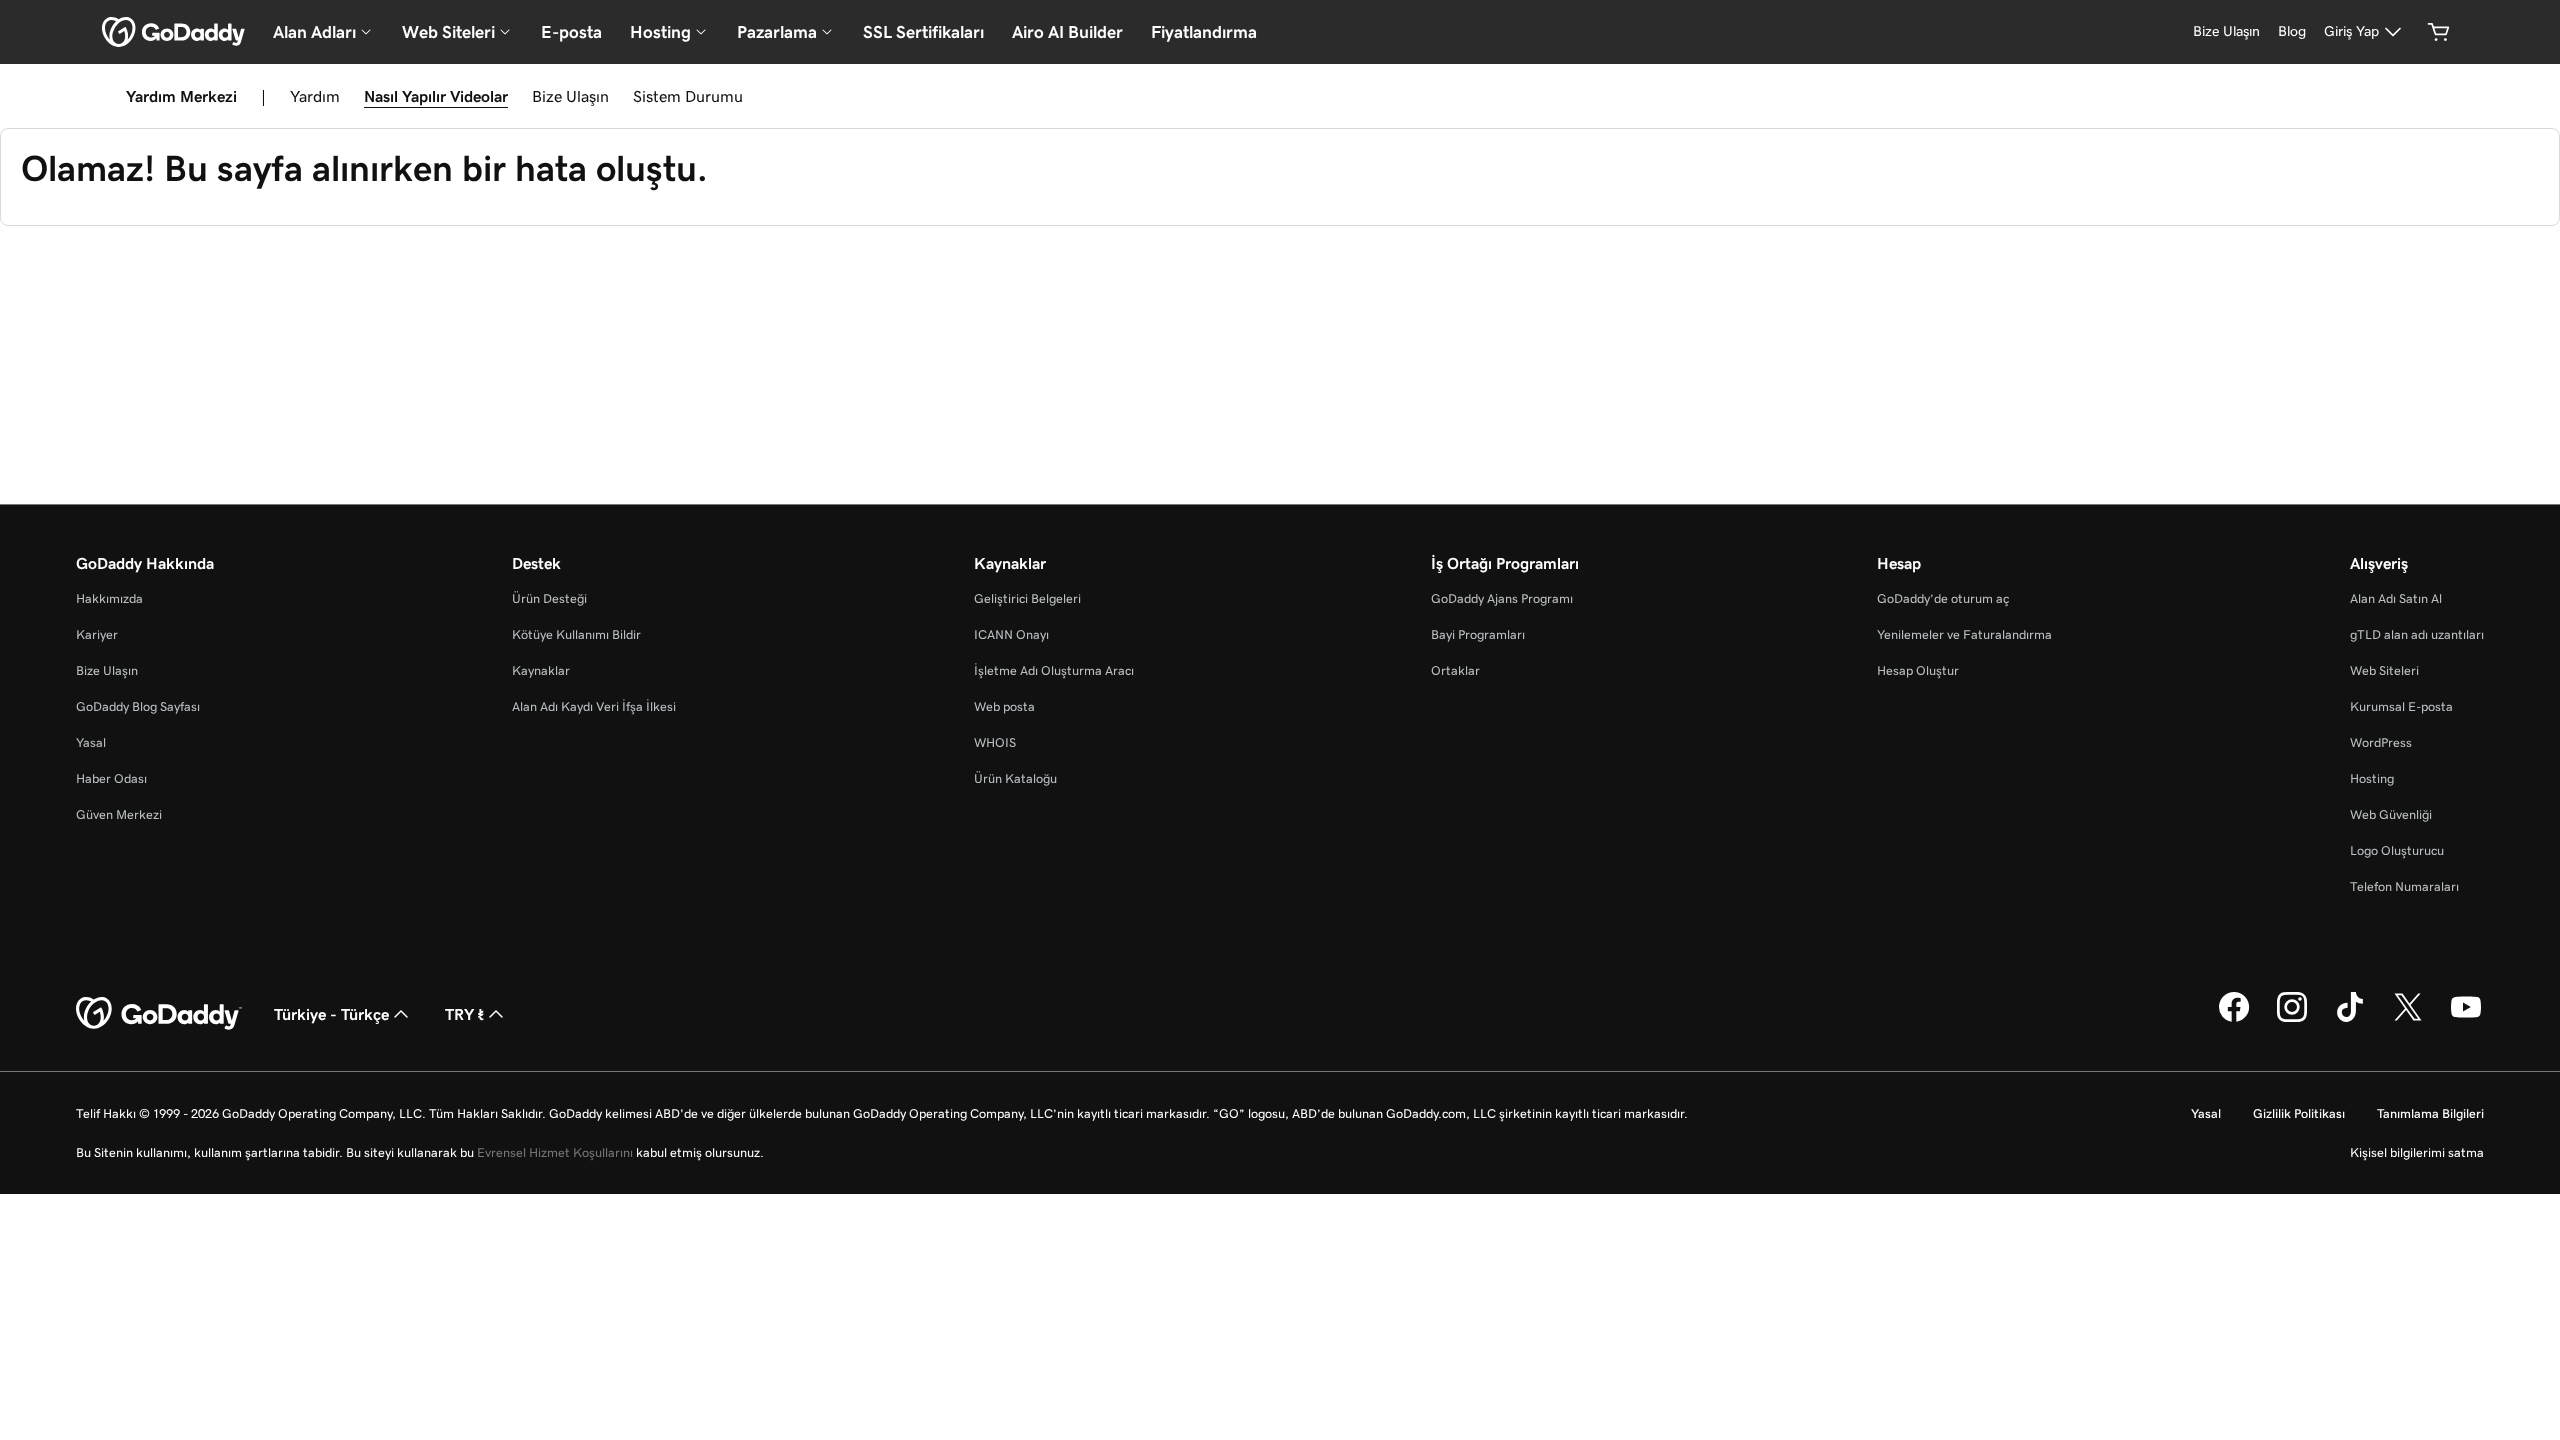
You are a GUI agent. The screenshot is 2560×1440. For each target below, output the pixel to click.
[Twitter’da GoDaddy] (2408, 1019)
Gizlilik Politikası (2299, 1113)
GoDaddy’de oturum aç (1943, 598)
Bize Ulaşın (570, 96)
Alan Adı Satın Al (2396, 598)
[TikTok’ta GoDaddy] (2350, 1019)
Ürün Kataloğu (1015, 778)
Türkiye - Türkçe (331, 1014)
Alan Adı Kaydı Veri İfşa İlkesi (594, 706)
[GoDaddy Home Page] (159, 1014)
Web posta (1004, 706)
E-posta (571, 32)
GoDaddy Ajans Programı (1502, 598)
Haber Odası (111, 778)
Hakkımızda (109, 598)
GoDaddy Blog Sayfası (138, 706)
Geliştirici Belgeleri (1027, 598)
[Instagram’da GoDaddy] (2292, 1019)
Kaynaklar (541, 670)
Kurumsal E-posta (2401, 706)
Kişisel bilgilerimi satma (2417, 1152)
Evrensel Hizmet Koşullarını (555, 1152)
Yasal (91, 742)
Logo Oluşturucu (2397, 850)
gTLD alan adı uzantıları (2417, 634)
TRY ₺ (464, 1014)
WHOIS (995, 742)
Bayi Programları (1478, 634)
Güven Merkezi (119, 814)
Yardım (315, 96)
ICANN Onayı (1011, 634)
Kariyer (97, 634)
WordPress (2381, 742)
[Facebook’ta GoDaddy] (2234, 1019)
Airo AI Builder (1067, 32)
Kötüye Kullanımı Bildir (576, 634)
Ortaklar (1455, 670)
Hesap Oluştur (1918, 670)
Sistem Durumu (688, 96)
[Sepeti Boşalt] (2439, 32)
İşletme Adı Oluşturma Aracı (1054, 670)
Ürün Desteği (549, 598)
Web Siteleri (2384, 670)
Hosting (2372, 778)
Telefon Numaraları (2404, 886)
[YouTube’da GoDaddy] (2466, 1019)
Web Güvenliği (2391, 814)
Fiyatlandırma (1204, 32)
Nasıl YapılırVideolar (436, 96)
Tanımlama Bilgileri (2430, 1113)
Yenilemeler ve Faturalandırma (1964, 634)
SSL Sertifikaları (923, 32)
